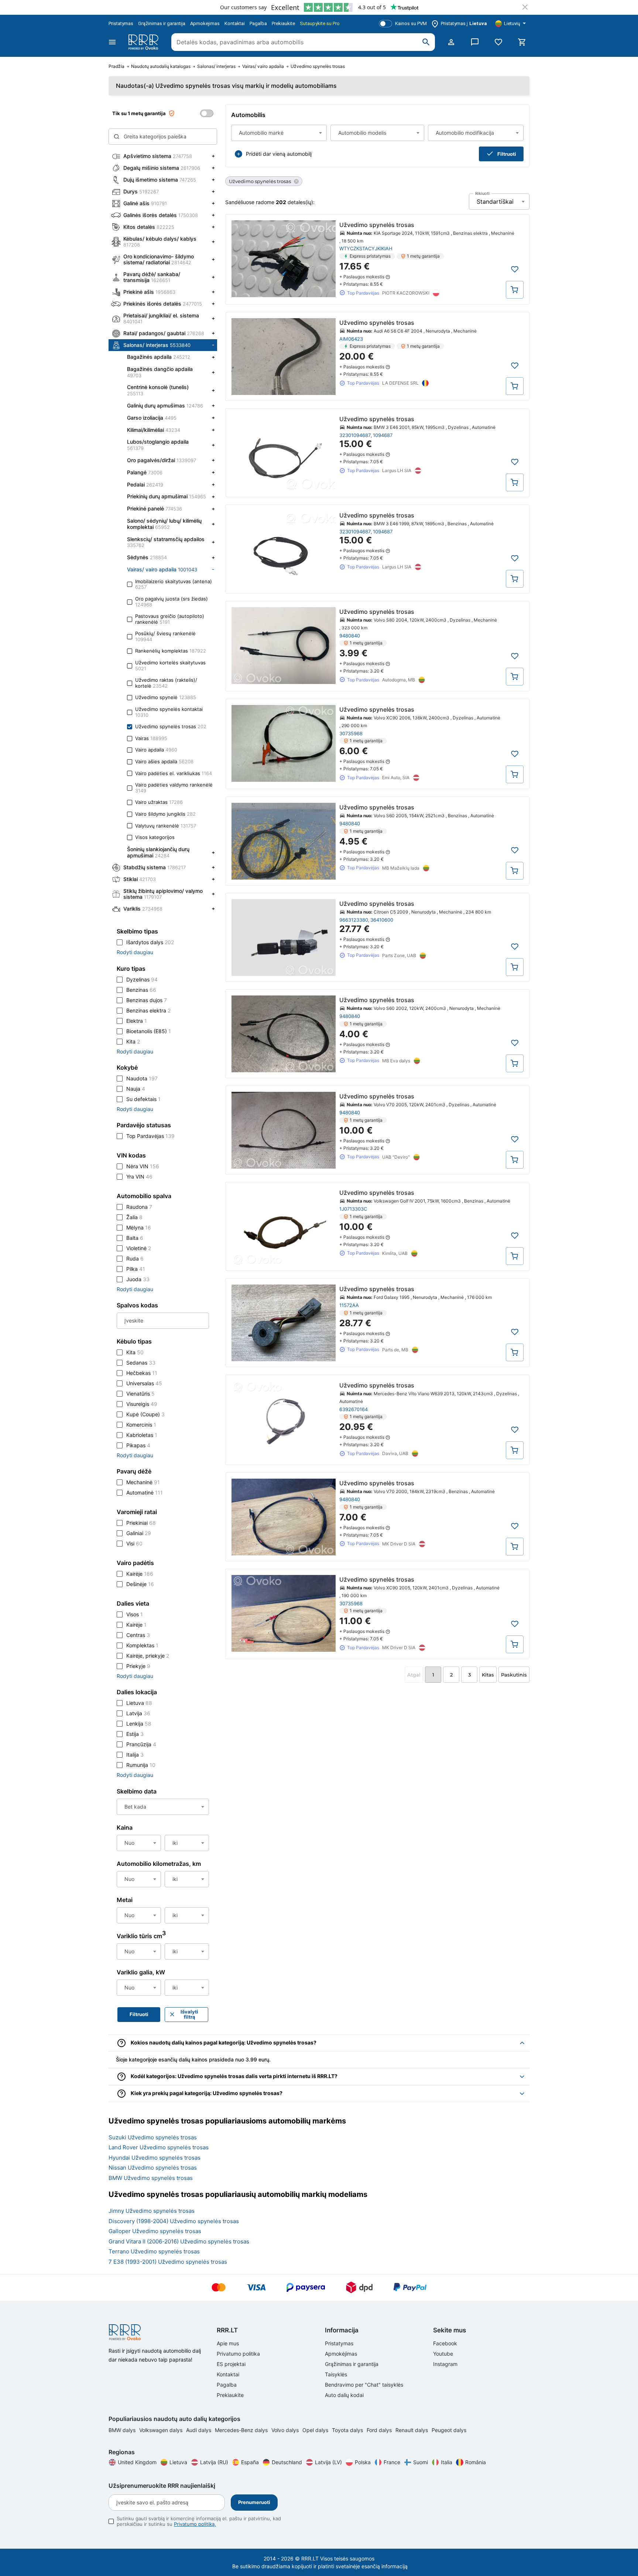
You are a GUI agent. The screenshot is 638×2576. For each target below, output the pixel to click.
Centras (138, 1635)
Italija (135, 1755)
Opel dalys (316, 2430)
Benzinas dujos (147, 1000)
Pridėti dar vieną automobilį (279, 154)
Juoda (138, 1279)
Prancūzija (141, 1744)
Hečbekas (142, 1373)
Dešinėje (140, 1584)
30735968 (351, 733)
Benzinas (141, 990)
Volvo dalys (286, 2430)
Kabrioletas (142, 1435)
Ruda (135, 1258)
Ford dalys (380, 2430)
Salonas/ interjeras (216, 66)
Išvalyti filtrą (189, 2014)
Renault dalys (412, 2430)
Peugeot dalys (449, 2430)
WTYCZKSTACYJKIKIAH (366, 248)
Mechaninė (143, 1482)
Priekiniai (141, 1523)
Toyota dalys (348, 2430)
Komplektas (142, 1645)
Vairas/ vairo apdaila (263, 66)
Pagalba (258, 23)
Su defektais (143, 1099)
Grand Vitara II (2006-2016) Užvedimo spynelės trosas (179, 2241)
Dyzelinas (142, 979)
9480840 (350, 636)
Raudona (139, 1207)
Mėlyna (139, 1227)
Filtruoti (507, 154)
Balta (135, 1238)
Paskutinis (514, 1675)
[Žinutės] (475, 42)
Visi (134, 1543)
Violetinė (139, 1248)
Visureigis (142, 1404)
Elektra (137, 1021)
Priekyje (138, 1666)
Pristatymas (121, 23)
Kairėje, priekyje (148, 1656)
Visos (135, 1614)
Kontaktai (235, 23)
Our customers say (243, 7)
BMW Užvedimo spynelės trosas (151, 2178)
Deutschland (287, 2462)
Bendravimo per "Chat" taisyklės (364, 2385)
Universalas (144, 1383)
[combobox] (279, 133)
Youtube (443, 2354)
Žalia (134, 1217)
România (476, 2462)
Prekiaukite (283, 23)
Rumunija (141, 1765)
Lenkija (139, 1724)
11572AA (349, 1305)
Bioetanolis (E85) (149, 1031)
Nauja (136, 1089)
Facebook (445, 2343)
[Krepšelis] (522, 42)
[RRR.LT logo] (145, 42)
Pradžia (116, 66)
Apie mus (228, 2343)
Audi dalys (199, 2430)
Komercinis (141, 1425)
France (392, 2462)
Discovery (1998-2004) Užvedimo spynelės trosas (174, 2221)
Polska (363, 2462)
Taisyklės (336, 2374)
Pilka (136, 1269)
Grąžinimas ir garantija (162, 23)
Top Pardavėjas (150, 1136)
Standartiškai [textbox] (495, 202)
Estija (135, 1734)
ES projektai (231, 2364)
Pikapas (138, 1445)
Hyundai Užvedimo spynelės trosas (155, 2158)
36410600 (382, 920)
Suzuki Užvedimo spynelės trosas (153, 2137)
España (250, 2462)
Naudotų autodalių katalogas (161, 66)
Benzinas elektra (148, 1010)
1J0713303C (353, 1209)
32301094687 (355, 435)
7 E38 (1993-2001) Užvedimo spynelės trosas (168, 2262)
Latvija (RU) (214, 2462)
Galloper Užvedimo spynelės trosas (155, 2231)
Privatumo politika (238, 2354)
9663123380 (354, 920)
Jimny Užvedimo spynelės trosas (152, 2211)
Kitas (488, 1675)
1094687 (383, 435)
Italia (447, 2462)
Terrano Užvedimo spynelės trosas (154, 2251)
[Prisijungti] (451, 42)
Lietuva (139, 1703)
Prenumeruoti (254, 2502)
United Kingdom (137, 2462)
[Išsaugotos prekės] (498, 42)
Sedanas (141, 1363)
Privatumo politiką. (195, 2524)
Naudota (142, 1078)
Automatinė (145, 1492)
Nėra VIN (143, 1166)
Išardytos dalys (150, 942)
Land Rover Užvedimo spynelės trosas (159, 2147)
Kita (133, 1041)
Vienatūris (140, 1394)
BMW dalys (123, 2430)
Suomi (421, 2462)
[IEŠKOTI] (426, 42)
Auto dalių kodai (344, 2395)
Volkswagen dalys (162, 2430)
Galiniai (139, 1533)
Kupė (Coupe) (145, 1414)
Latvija (138, 1713)
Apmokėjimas (205, 23)
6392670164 (354, 1409)
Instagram (445, 2364)
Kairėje (140, 1574)
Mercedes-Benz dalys (242, 2430)
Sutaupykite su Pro (320, 23)
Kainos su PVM (411, 23)
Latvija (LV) (328, 2462)
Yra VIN (139, 1177)
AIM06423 (351, 339)
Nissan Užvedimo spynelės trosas (153, 2168)
